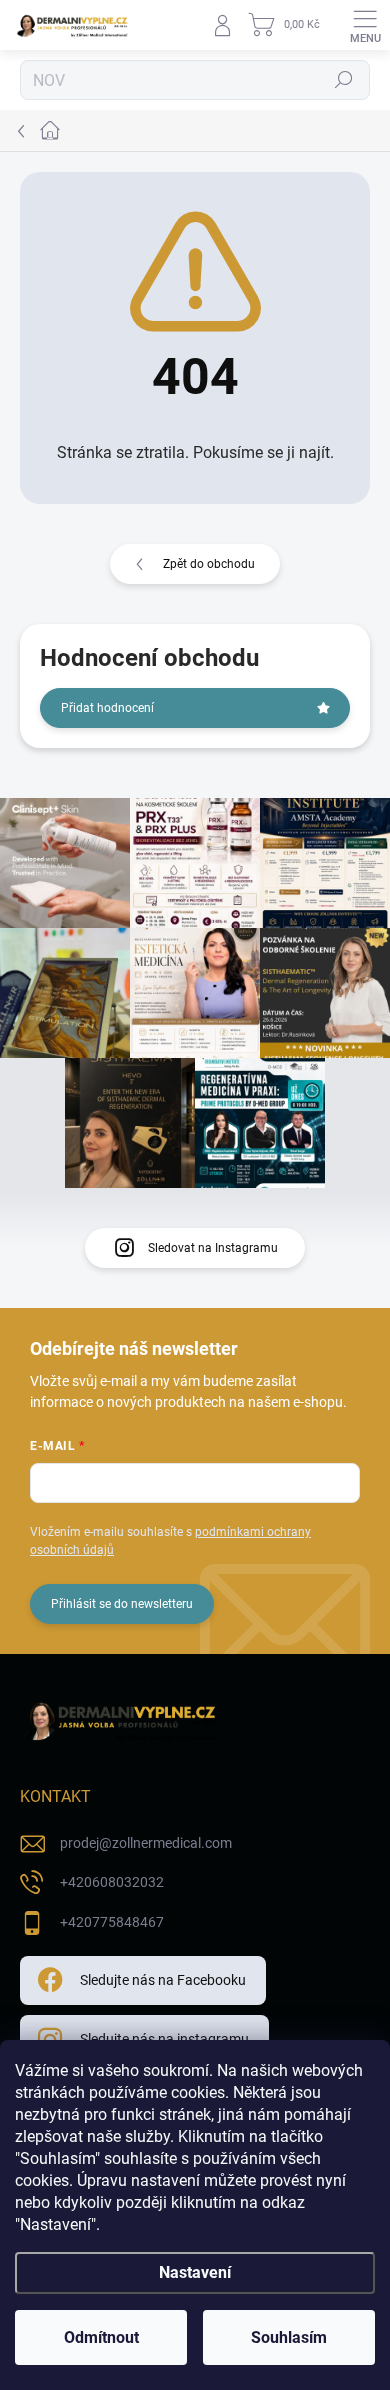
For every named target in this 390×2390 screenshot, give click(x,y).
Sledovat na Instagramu (213, 1248)
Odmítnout (101, 2337)
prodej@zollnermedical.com (146, 1843)
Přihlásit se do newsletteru (122, 1604)
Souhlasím (289, 2337)
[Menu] (365, 25)
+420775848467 (112, 1922)
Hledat (344, 80)
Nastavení (195, 2272)
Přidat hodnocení (107, 708)
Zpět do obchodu (209, 564)
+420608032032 (112, 1882)
